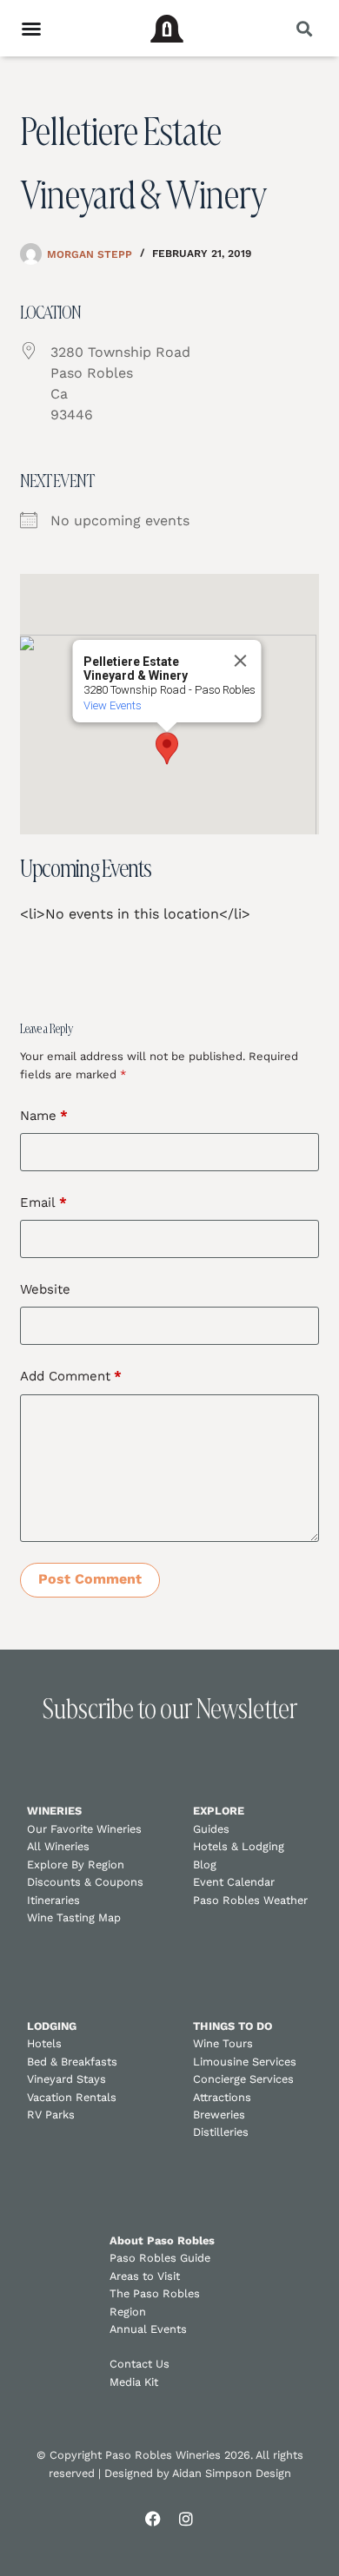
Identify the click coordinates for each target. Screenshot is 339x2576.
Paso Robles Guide (160, 2258)
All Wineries (58, 1846)
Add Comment (71, 1376)
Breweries (219, 2115)
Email (43, 1202)
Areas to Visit (145, 2276)
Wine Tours (223, 2043)
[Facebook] (153, 2519)
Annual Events (148, 2329)
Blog (205, 1864)
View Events (113, 705)
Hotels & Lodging (239, 1846)
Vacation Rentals (72, 2097)
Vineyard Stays (66, 2079)
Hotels (44, 2043)
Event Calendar (234, 1882)
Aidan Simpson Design (232, 2473)
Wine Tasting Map (74, 1917)
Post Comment (90, 1579)
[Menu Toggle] (31, 29)
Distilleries (221, 2132)
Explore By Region (76, 1864)
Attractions (222, 2097)
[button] (304, 28)
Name (44, 1116)
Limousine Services (245, 2062)
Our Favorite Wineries (84, 1829)
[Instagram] (186, 2519)
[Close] (241, 661)
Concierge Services (243, 2079)
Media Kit (134, 2382)
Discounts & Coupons (85, 1882)
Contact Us (140, 2364)
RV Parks (51, 2115)
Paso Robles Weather (250, 1900)
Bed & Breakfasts (72, 2062)
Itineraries (53, 1900)
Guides (211, 1829)
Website (45, 1289)
